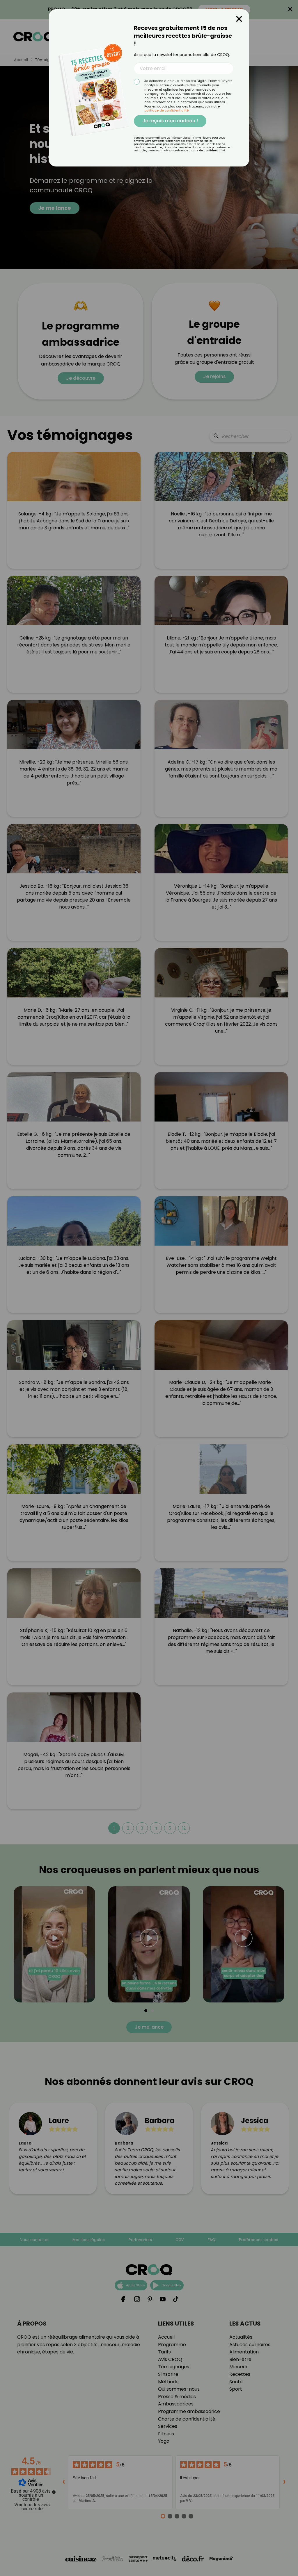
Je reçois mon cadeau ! (170, 121)
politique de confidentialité (166, 110)
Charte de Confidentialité (207, 151)
